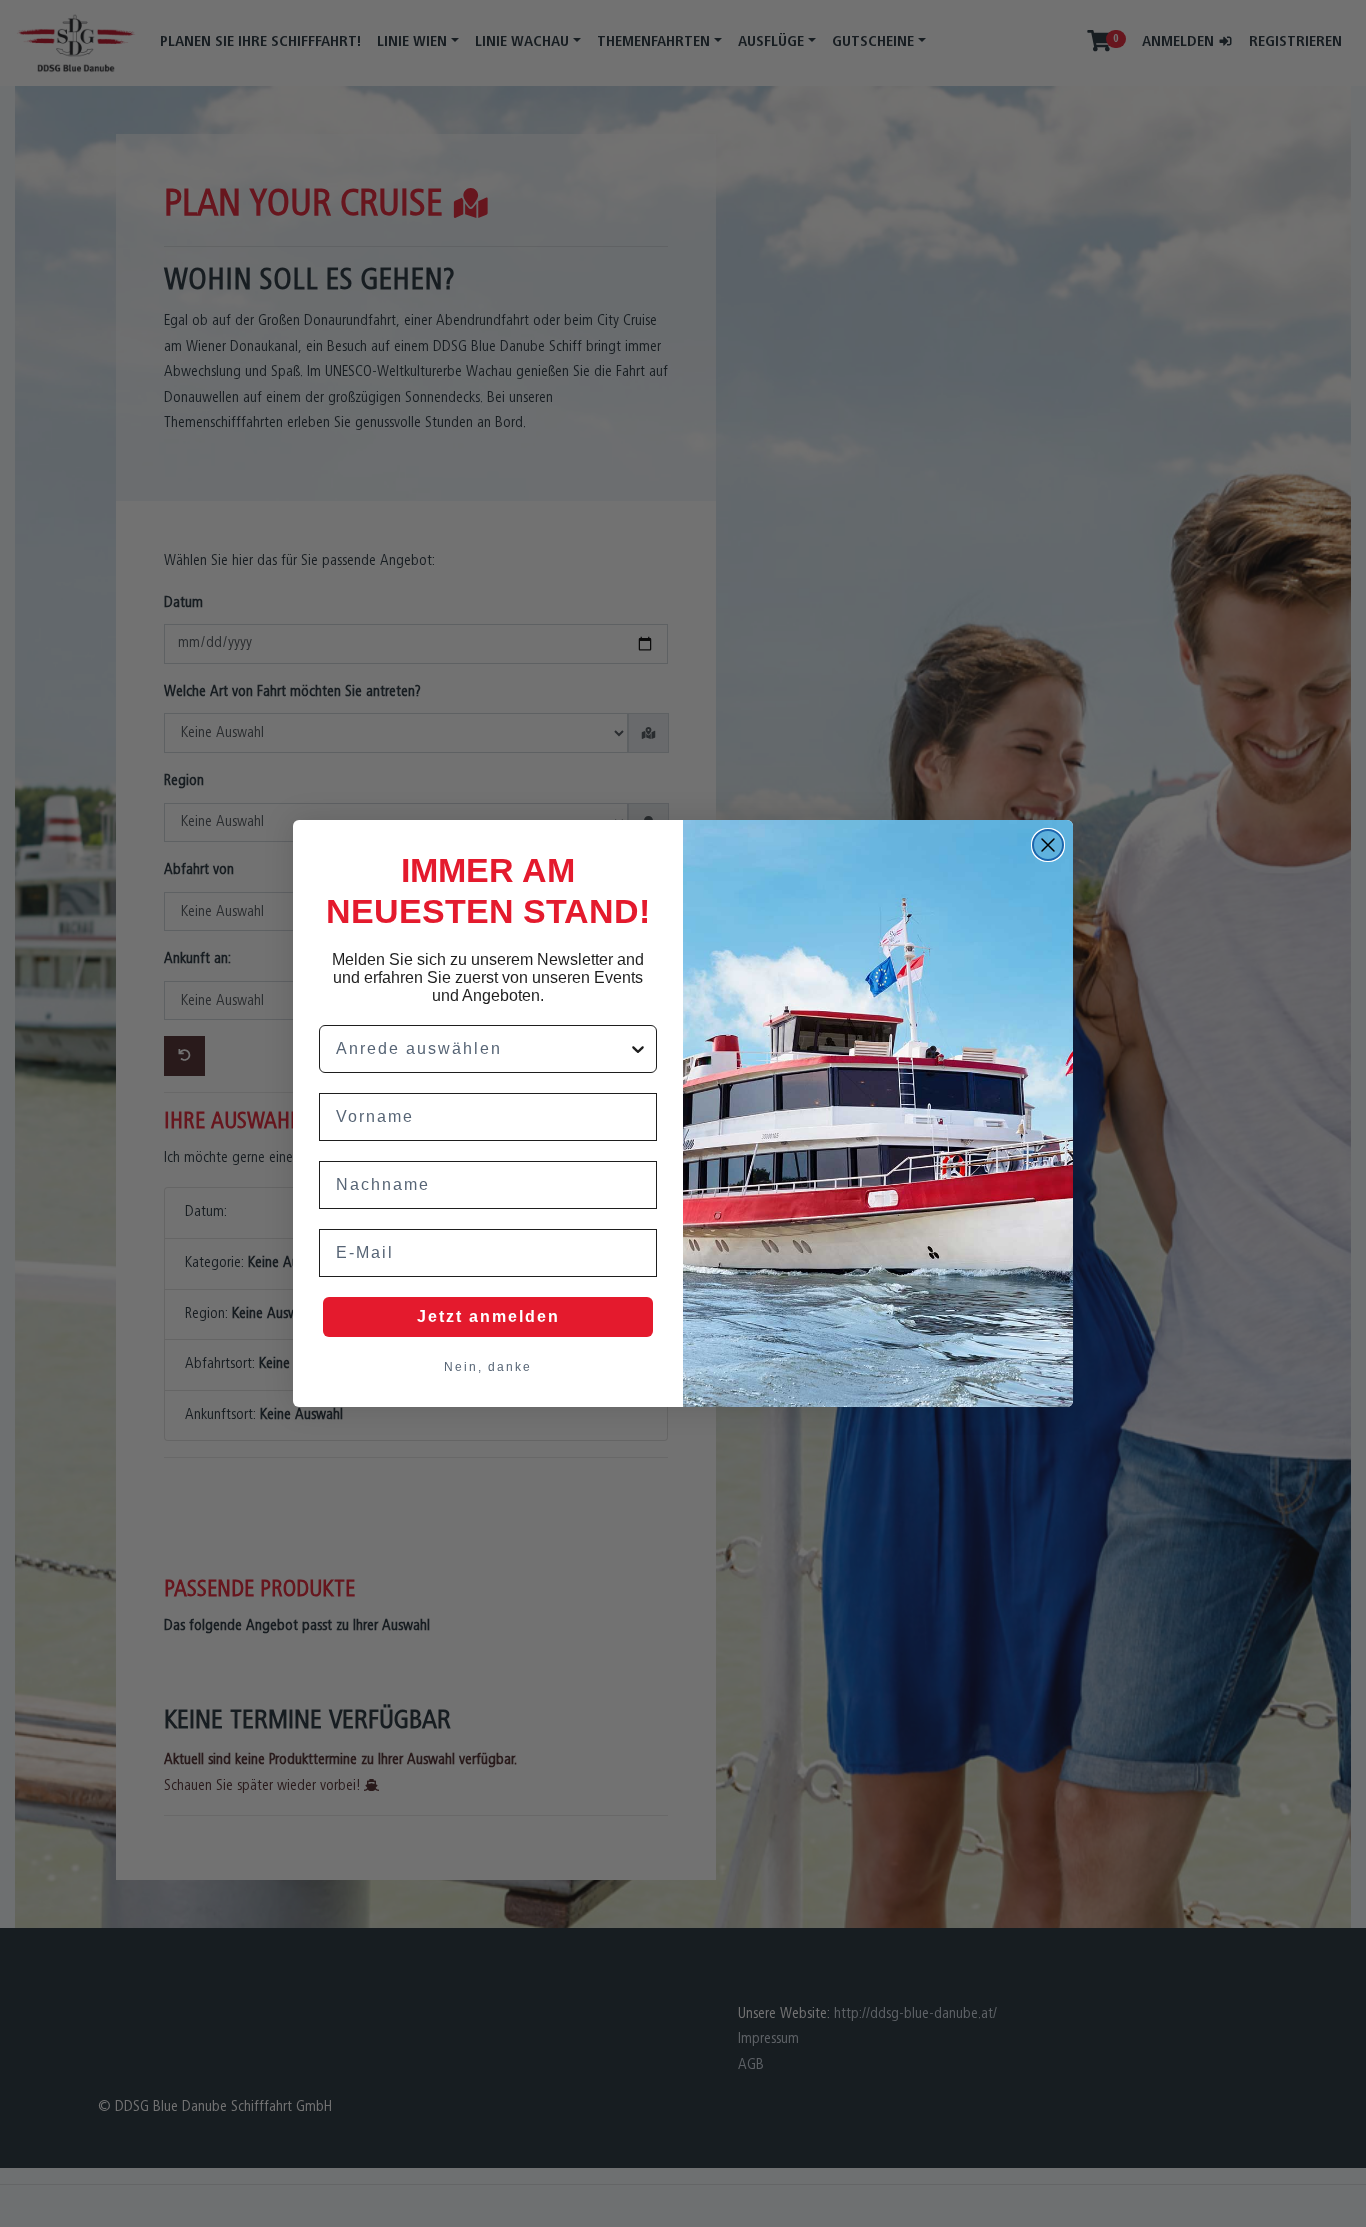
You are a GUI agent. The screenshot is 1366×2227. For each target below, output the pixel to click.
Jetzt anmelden (488, 1316)
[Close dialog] (1048, 845)
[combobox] (482, 1049)
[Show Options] (638, 1049)
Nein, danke (488, 1367)
